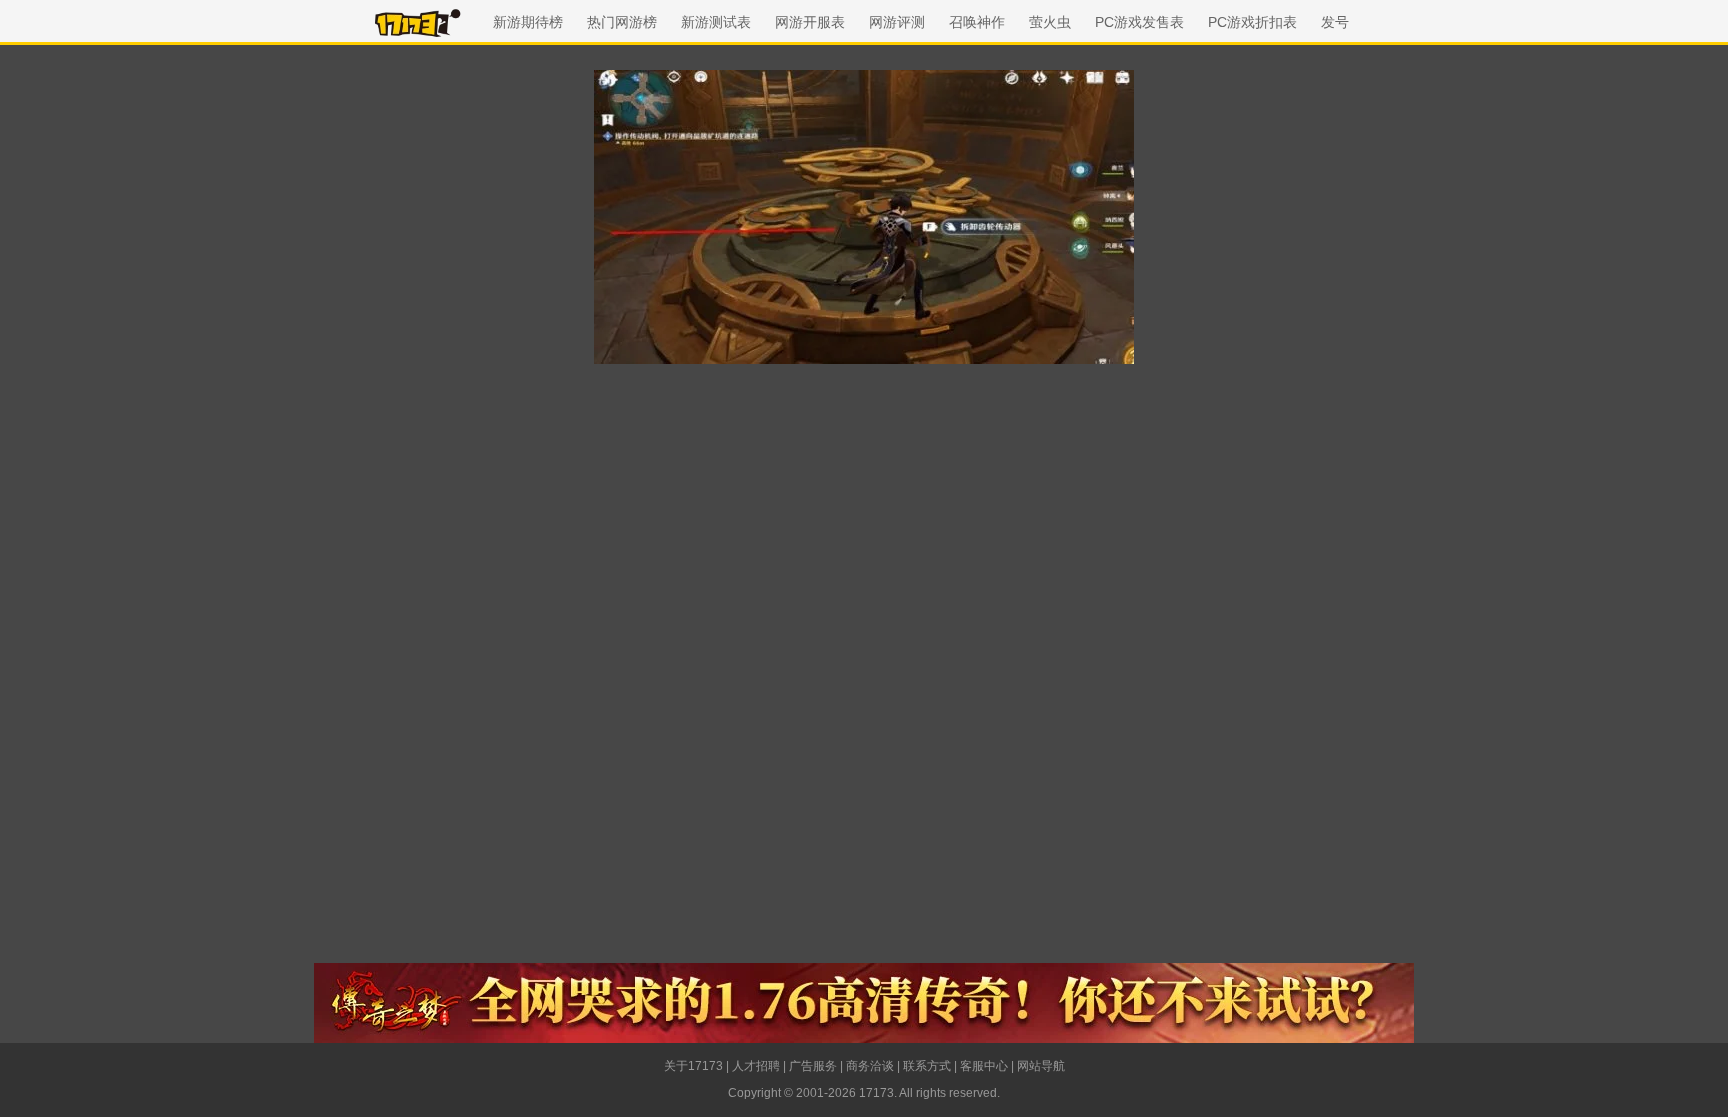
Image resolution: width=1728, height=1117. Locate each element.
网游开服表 (810, 22)
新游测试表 (716, 22)
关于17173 (693, 1066)
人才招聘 (756, 1066)
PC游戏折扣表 (1252, 22)
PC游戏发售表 (1139, 22)
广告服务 (813, 1066)
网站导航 (1041, 1066)
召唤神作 (977, 22)
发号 (1335, 22)
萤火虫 (1050, 22)
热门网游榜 (622, 22)
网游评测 (897, 22)
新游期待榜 (528, 22)
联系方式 (927, 1066)
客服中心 (984, 1066)
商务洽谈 (870, 1066)
